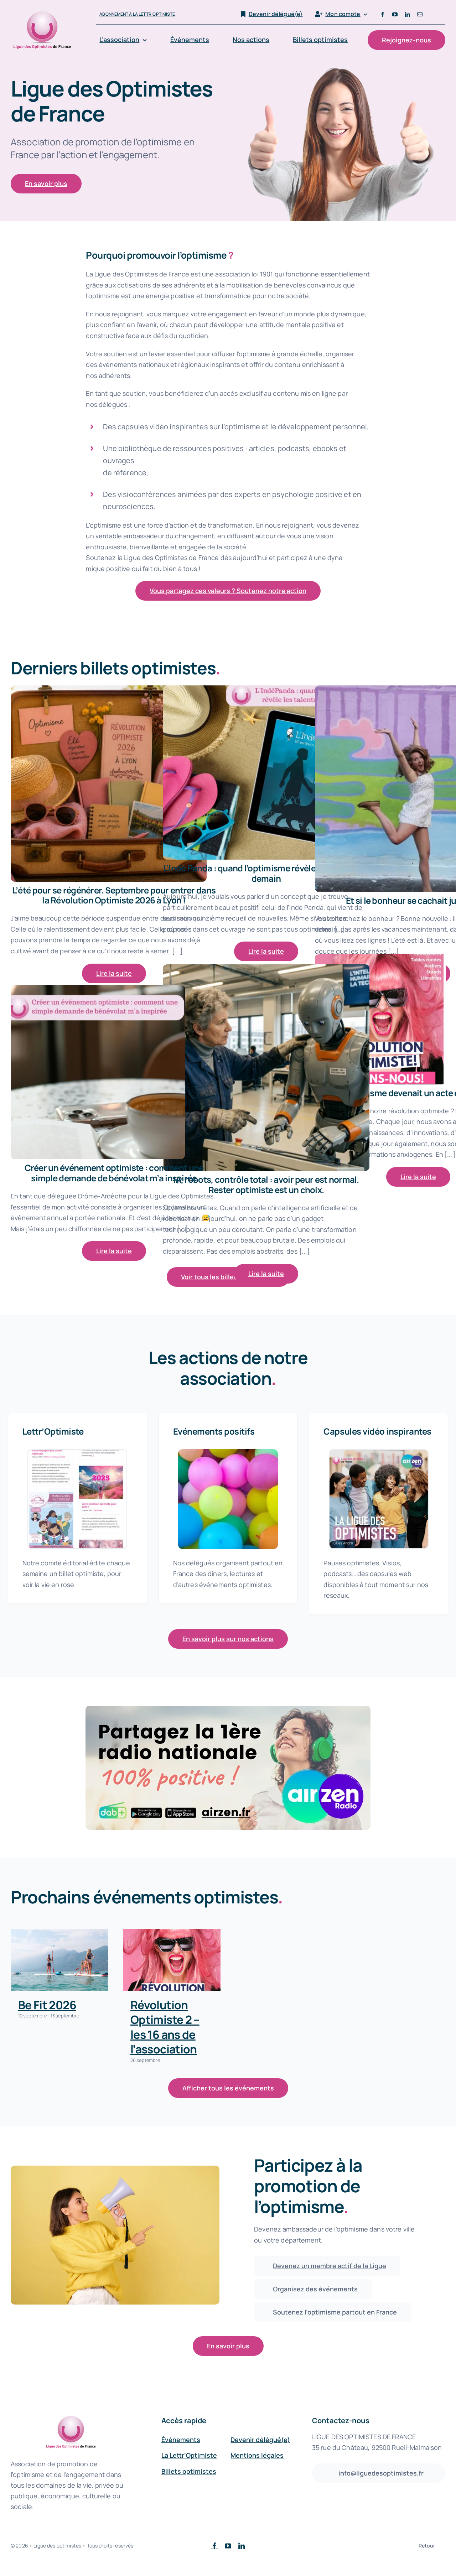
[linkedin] (407, 14)
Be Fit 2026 (47, 2005)
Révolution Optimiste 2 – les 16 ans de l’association (165, 2027)
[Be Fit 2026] (60, 1960)
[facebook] (382, 14)
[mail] (420, 14)
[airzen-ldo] (228, 1709)
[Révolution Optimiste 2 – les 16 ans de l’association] (172, 1960)
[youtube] (395, 14)
